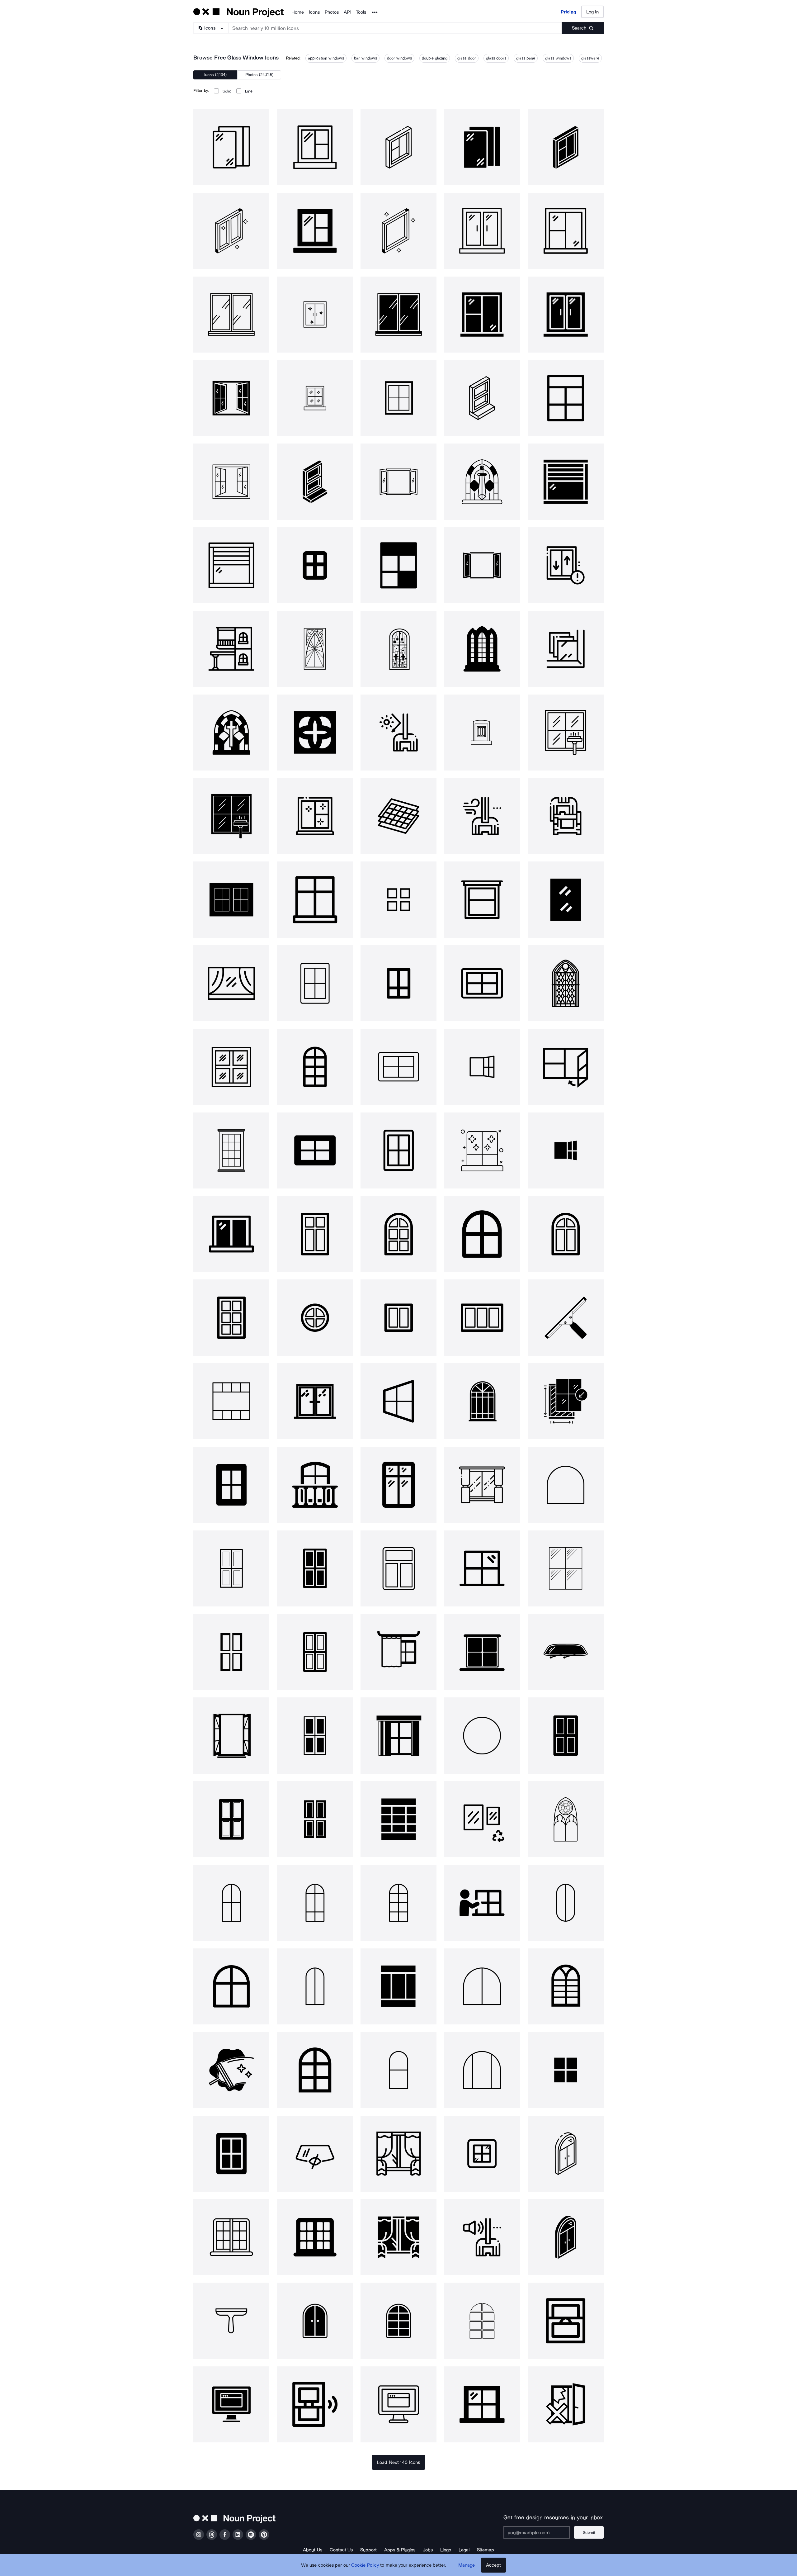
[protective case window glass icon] (566, 816)
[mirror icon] (566, 899)
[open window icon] (482, 1067)
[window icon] (315, 899)
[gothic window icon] (566, 1819)
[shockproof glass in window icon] (315, 816)
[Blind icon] (398, 1652)
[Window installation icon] (566, 1401)
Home (298, 12)
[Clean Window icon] (482, 1150)
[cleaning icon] (231, 2070)
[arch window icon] (231, 1903)
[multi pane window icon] (231, 1401)
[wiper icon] (231, 2321)
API (347, 12)
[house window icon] (398, 1485)
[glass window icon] (315, 147)
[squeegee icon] (566, 1317)
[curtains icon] (398, 2154)
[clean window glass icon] (566, 733)
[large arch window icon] (482, 1986)
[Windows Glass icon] (231, 315)
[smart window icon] (315, 2404)
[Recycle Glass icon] (482, 1819)
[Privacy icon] (315, 2154)
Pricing (568, 12)
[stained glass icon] (566, 983)
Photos (332, 12)
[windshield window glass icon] (482, 816)
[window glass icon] (231, 147)
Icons (314, 12)
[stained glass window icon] (315, 649)
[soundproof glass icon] (482, 2237)
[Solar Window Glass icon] (398, 816)
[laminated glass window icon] (566, 649)
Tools (361, 12)
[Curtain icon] (398, 1735)
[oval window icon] (566, 1903)
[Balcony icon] (315, 1485)
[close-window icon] (566, 1067)
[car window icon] (566, 1652)
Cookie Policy (365, 2565)
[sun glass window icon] (398, 733)
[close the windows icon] (566, 2321)
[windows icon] (231, 899)
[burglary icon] (566, 2404)
